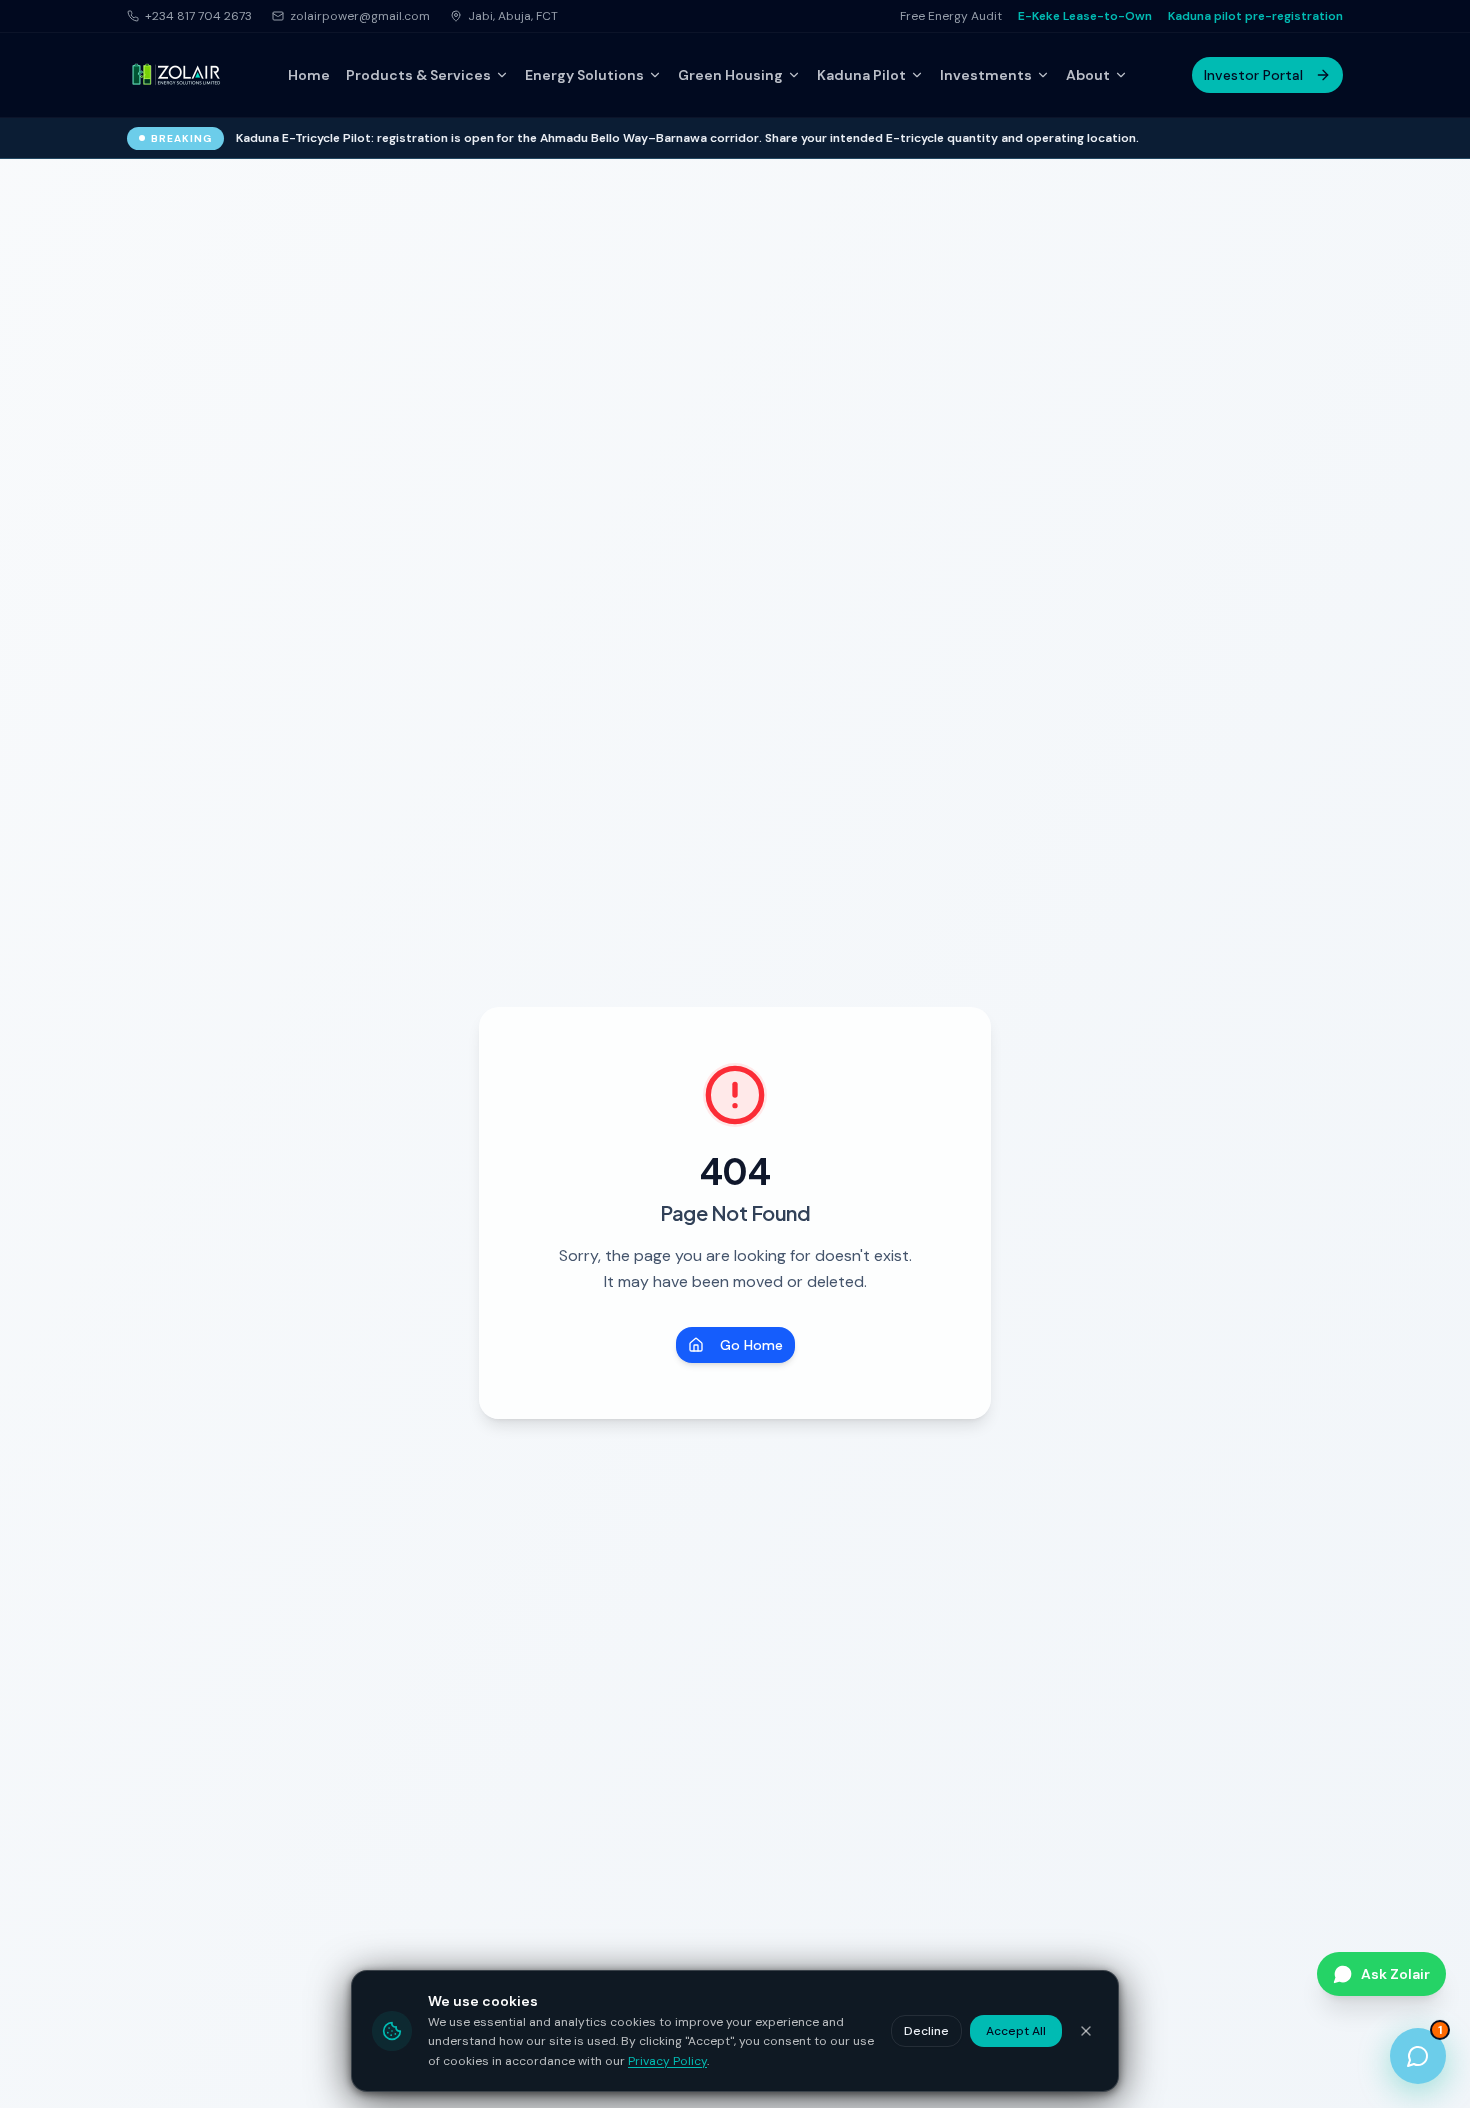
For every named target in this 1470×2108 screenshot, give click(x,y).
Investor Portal (1253, 75)
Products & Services (418, 75)
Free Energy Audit (951, 16)
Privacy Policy (667, 2061)
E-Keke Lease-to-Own (1085, 16)
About (1088, 75)
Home (309, 75)
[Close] (1086, 2031)
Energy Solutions (584, 75)
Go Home (751, 1345)
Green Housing (730, 75)
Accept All (1016, 2031)
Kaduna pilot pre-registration (1255, 16)
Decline (926, 2031)
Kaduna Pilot (861, 75)
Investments (986, 75)
